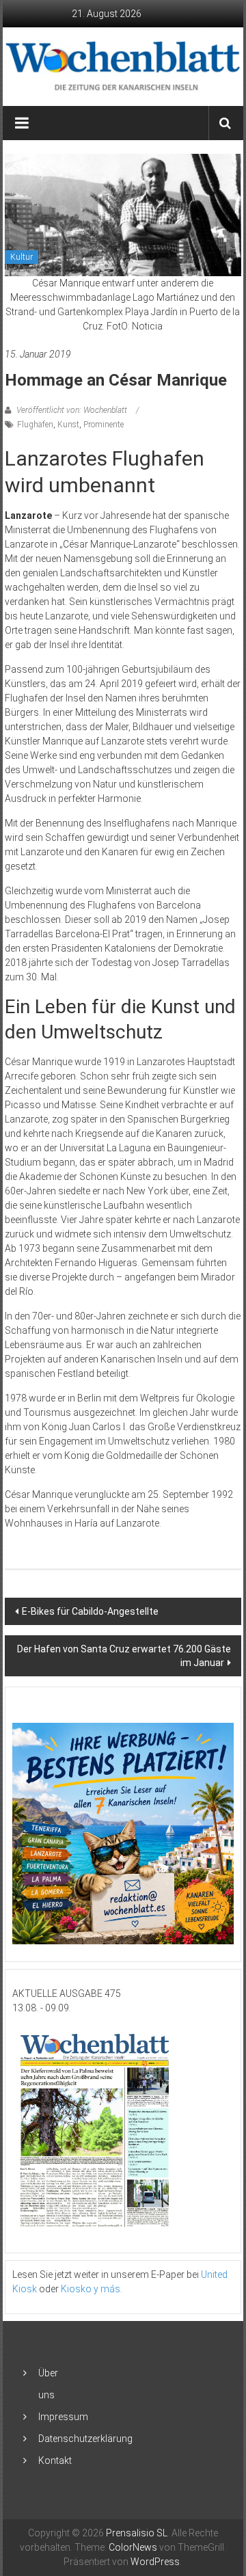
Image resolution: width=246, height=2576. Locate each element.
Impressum (63, 2417)
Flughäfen (35, 425)
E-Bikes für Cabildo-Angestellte (90, 1611)
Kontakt (55, 2460)
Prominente (104, 425)
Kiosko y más (91, 2289)
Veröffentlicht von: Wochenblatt (72, 410)
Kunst (68, 425)
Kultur (22, 257)
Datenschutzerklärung (85, 2439)
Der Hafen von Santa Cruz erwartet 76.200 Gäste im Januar (124, 1656)
